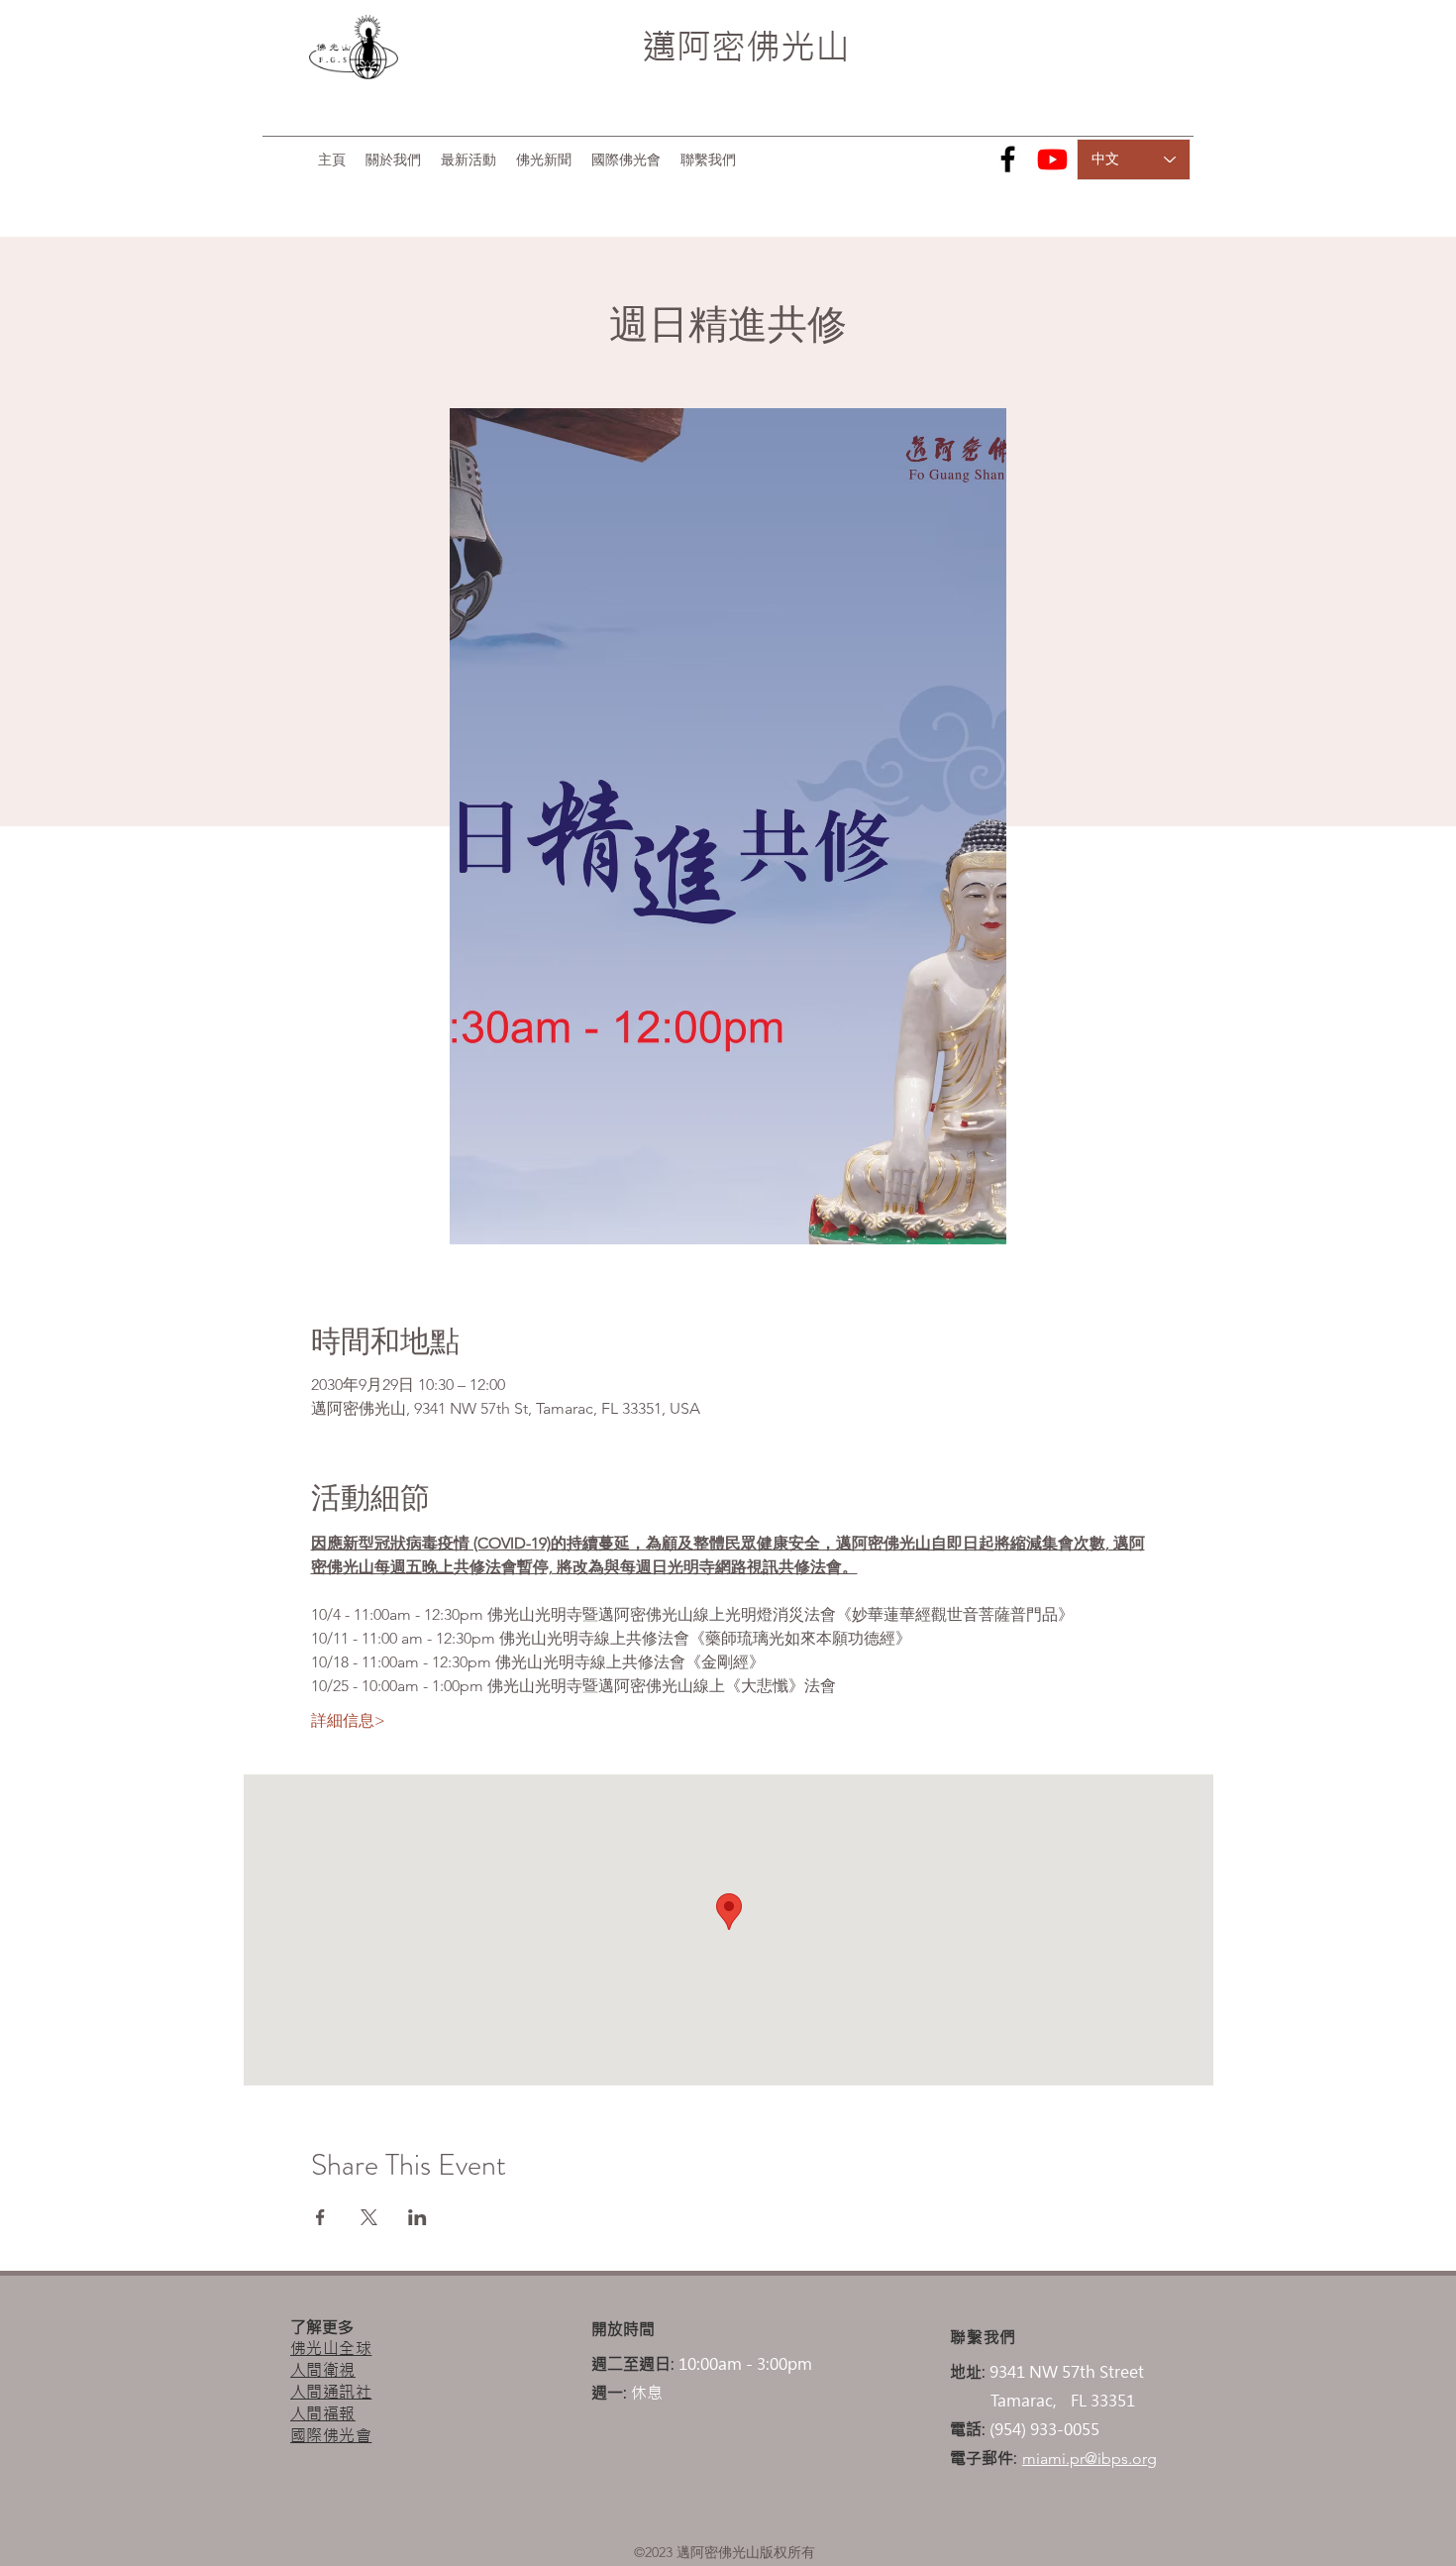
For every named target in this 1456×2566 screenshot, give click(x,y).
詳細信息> (348, 1720)
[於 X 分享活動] (369, 2217)
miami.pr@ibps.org (1090, 2459)
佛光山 (798, 47)
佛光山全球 (331, 2348)
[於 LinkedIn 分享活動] (417, 2217)
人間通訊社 (331, 2392)
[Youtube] (1052, 159)
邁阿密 (694, 47)
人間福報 (323, 2413)
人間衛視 (323, 2370)
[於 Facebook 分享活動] (320, 2217)
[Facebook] (1008, 159)
